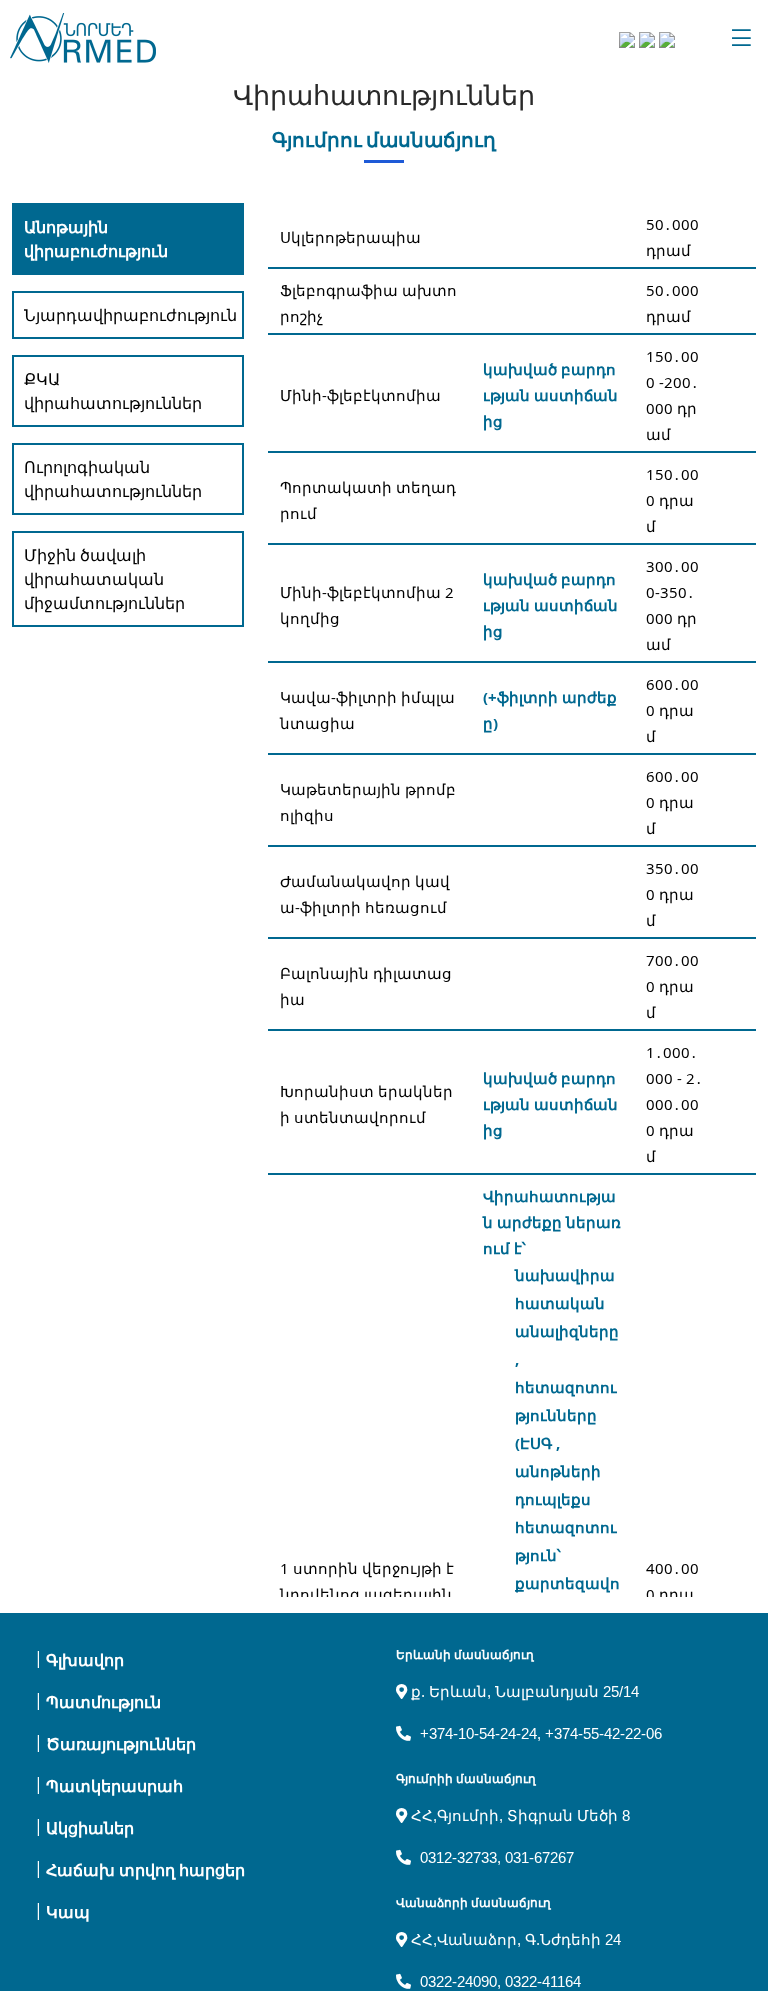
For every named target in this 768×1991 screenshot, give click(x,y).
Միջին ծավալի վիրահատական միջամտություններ (104, 579)
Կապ (68, 1912)
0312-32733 (458, 1857)
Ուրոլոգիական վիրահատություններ (113, 479)
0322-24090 (458, 1981)
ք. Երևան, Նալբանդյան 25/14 (523, 1691)
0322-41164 (543, 1981)
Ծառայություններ (121, 1744)
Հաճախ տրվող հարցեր (145, 1870)
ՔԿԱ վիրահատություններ (113, 391)
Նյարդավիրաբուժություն (130, 315)
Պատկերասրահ (114, 1786)
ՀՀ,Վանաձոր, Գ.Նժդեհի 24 (514, 1939)
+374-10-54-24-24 (478, 1733)
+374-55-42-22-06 (603, 1733)
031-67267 (539, 1857)
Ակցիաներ (90, 1828)
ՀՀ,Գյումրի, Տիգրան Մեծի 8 (518, 1815)
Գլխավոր (85, 1660)
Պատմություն (103, 1702)
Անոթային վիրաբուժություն (96, 239)
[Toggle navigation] (741, 38)
